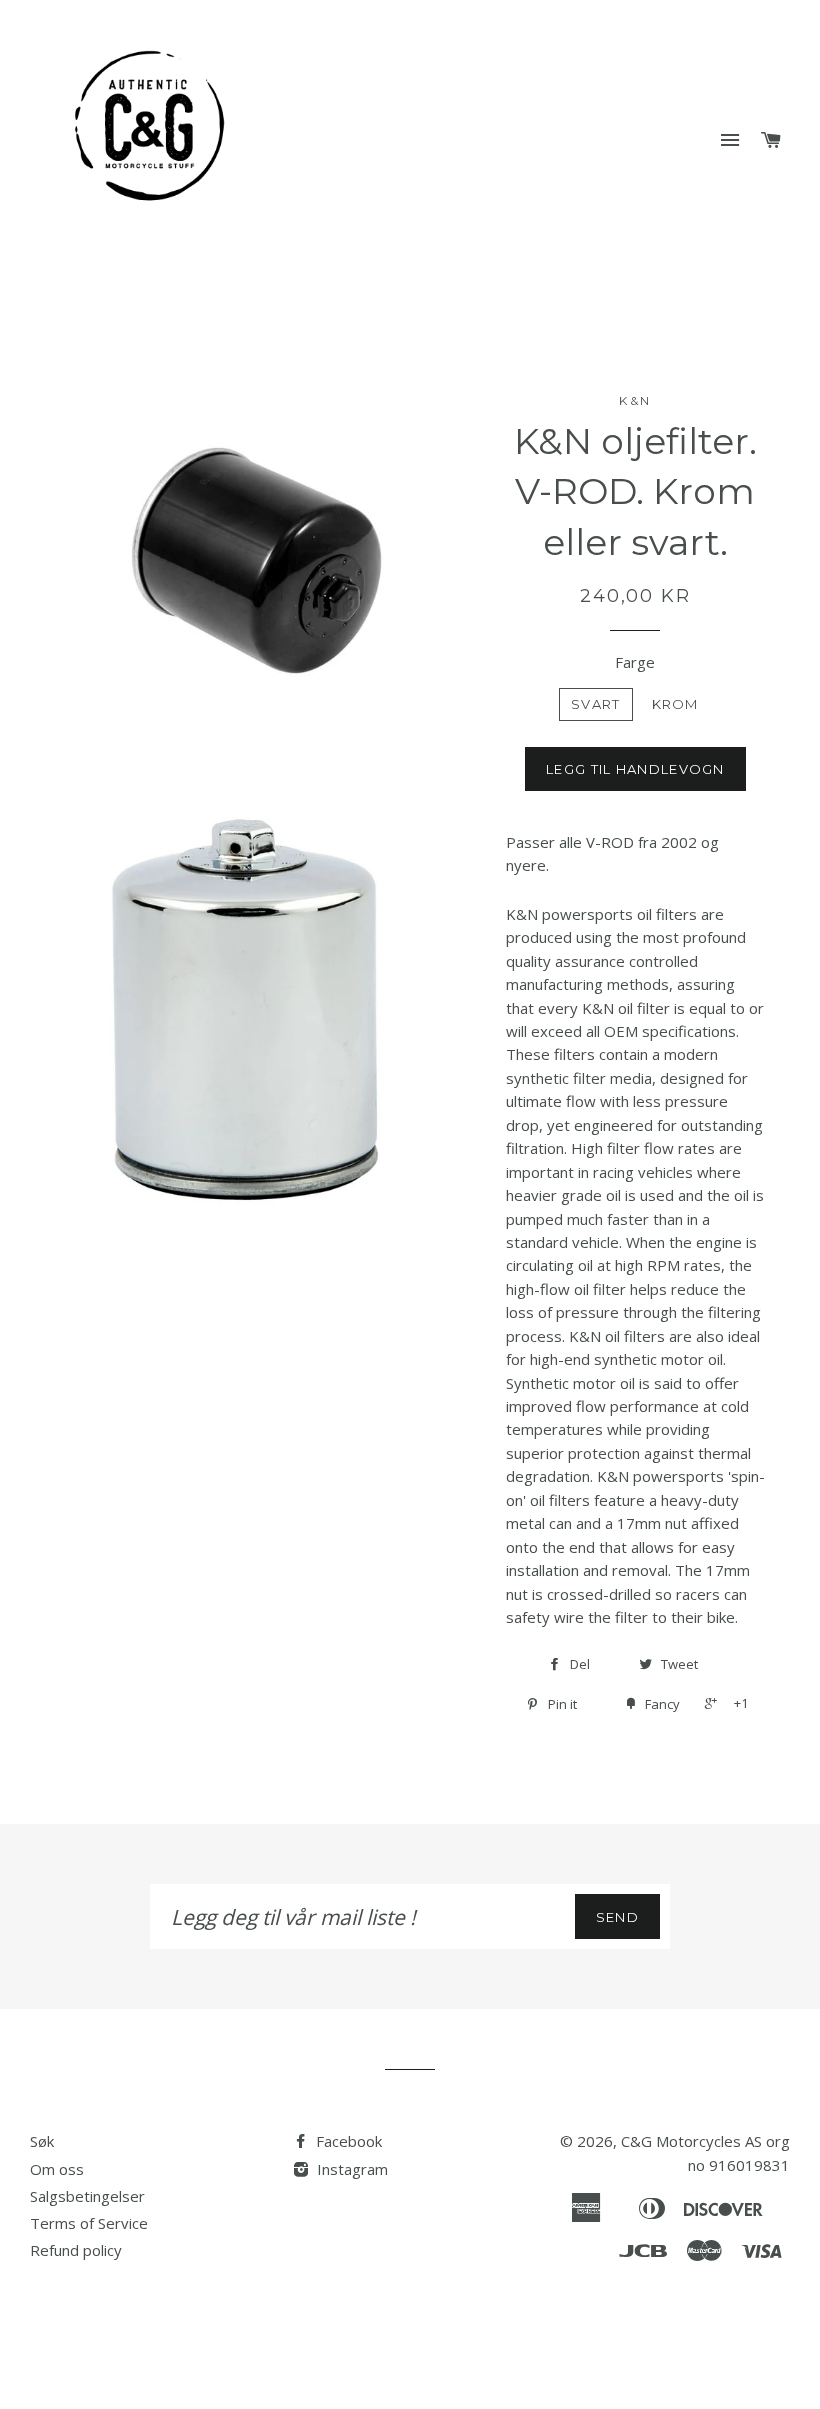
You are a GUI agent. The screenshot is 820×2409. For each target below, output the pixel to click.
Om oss (57, 2169)
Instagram (350, 2169)
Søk (42, 2141)
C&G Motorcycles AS (691, 2141)
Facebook (347, 2141)
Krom (675, 704)
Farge (635, 662)
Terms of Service (89, 2223)
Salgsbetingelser (87, 2196)
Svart (596, 704)
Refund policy (76, 2250)
